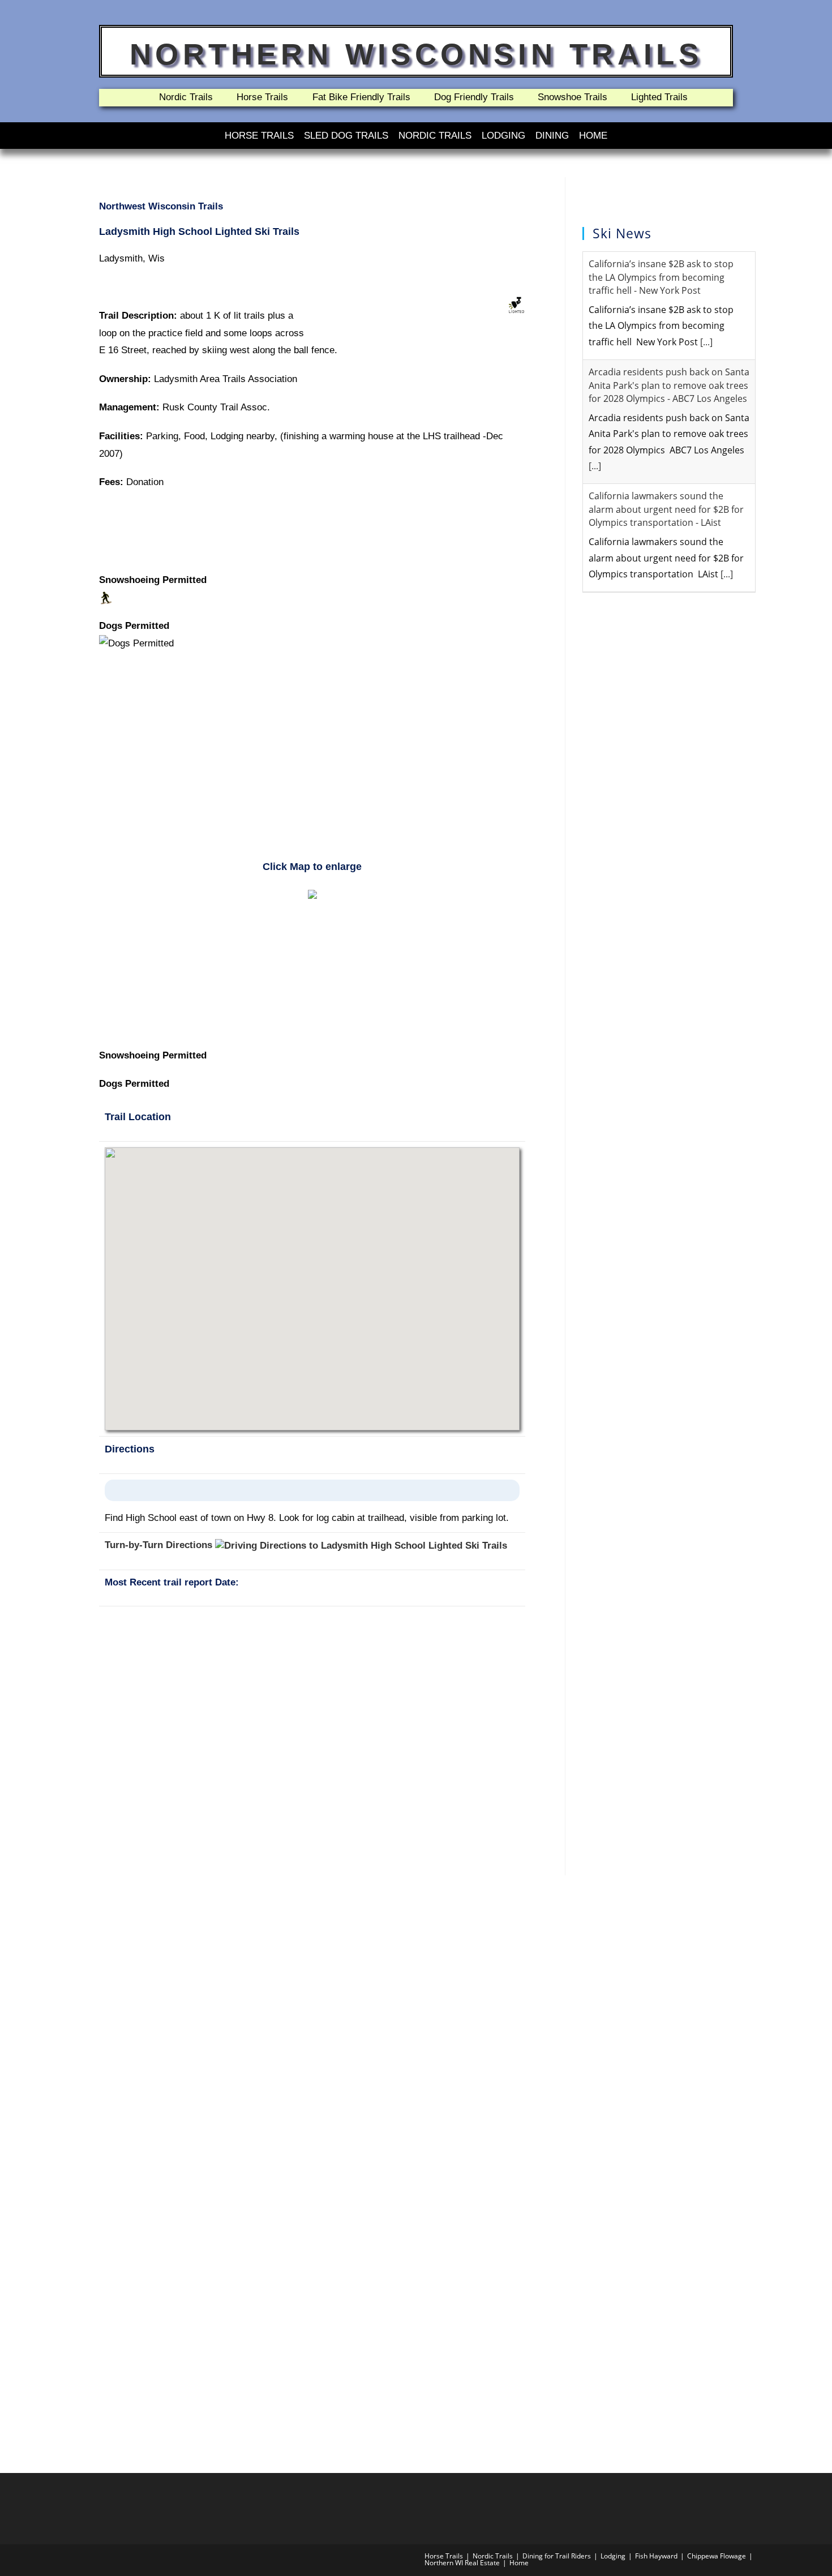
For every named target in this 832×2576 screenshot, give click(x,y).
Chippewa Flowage (717, 2556)
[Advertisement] (312, 762)
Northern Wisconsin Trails (416, 54)
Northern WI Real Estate (462, 2563)
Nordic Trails (435, 136)
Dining (552, 136)
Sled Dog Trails (346, 136)
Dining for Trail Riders (557, 2556)
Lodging (503, 136)
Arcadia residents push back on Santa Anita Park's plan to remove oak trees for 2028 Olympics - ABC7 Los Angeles (669, 385)
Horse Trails (259, 136)
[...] (706, 342)
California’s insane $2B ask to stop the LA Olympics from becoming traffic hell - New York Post (661, 277)
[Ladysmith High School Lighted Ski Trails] (312, 893)
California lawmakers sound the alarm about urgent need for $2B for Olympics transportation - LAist (666, 509)
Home (593, 136)
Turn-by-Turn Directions (160, 1545)
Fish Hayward (656, 2556)
